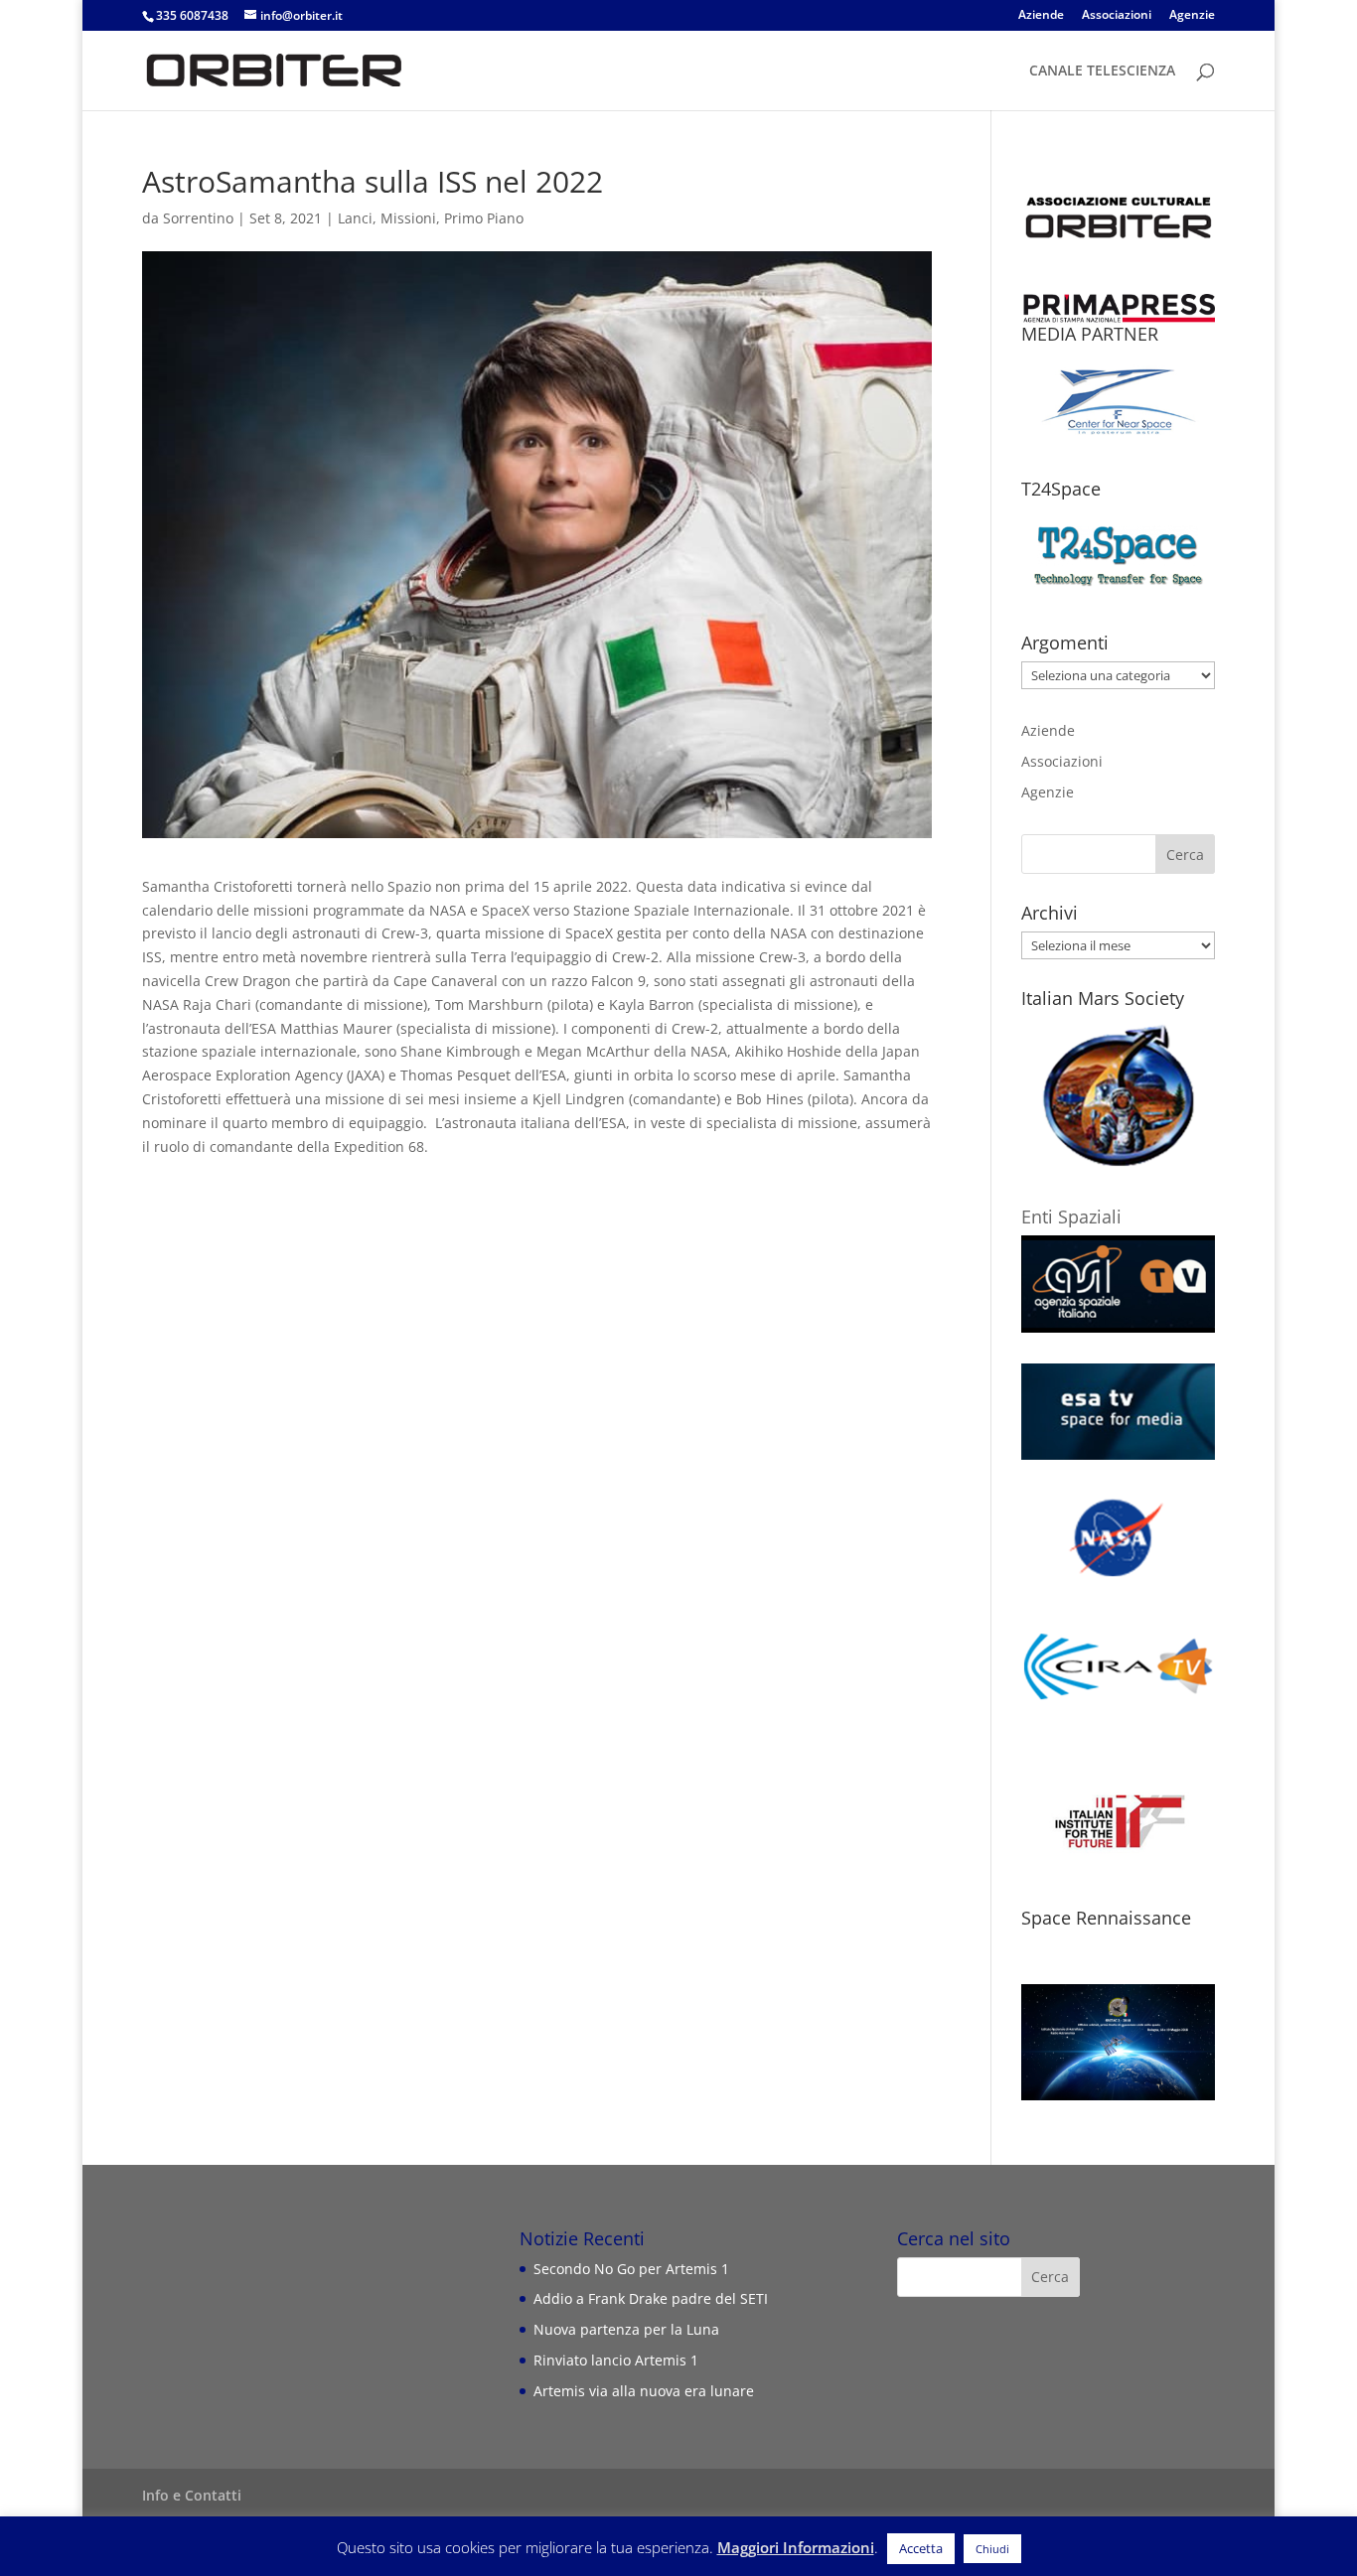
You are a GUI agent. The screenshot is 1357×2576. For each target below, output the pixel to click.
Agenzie (1192, 16)
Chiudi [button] (992, 2549)
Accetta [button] (921, 2548)
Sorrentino (198, 218)
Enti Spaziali (1071, 1216)
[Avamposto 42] (1118, 401)
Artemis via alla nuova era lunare (644, 2391)
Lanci (355, 218)
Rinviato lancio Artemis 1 (616, 2360)
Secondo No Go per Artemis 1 (631, 2269)
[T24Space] (1118, 556)
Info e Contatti (192, 2495)
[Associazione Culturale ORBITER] (1118, 215)
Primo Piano (484, 218)
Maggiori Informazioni (796, 2547)
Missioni (408, 218)
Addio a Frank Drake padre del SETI (651, 2298)
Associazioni (1117, 16)
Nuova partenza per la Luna (626, 2329)
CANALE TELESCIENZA (1102, 72)
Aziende (1041, 16)
